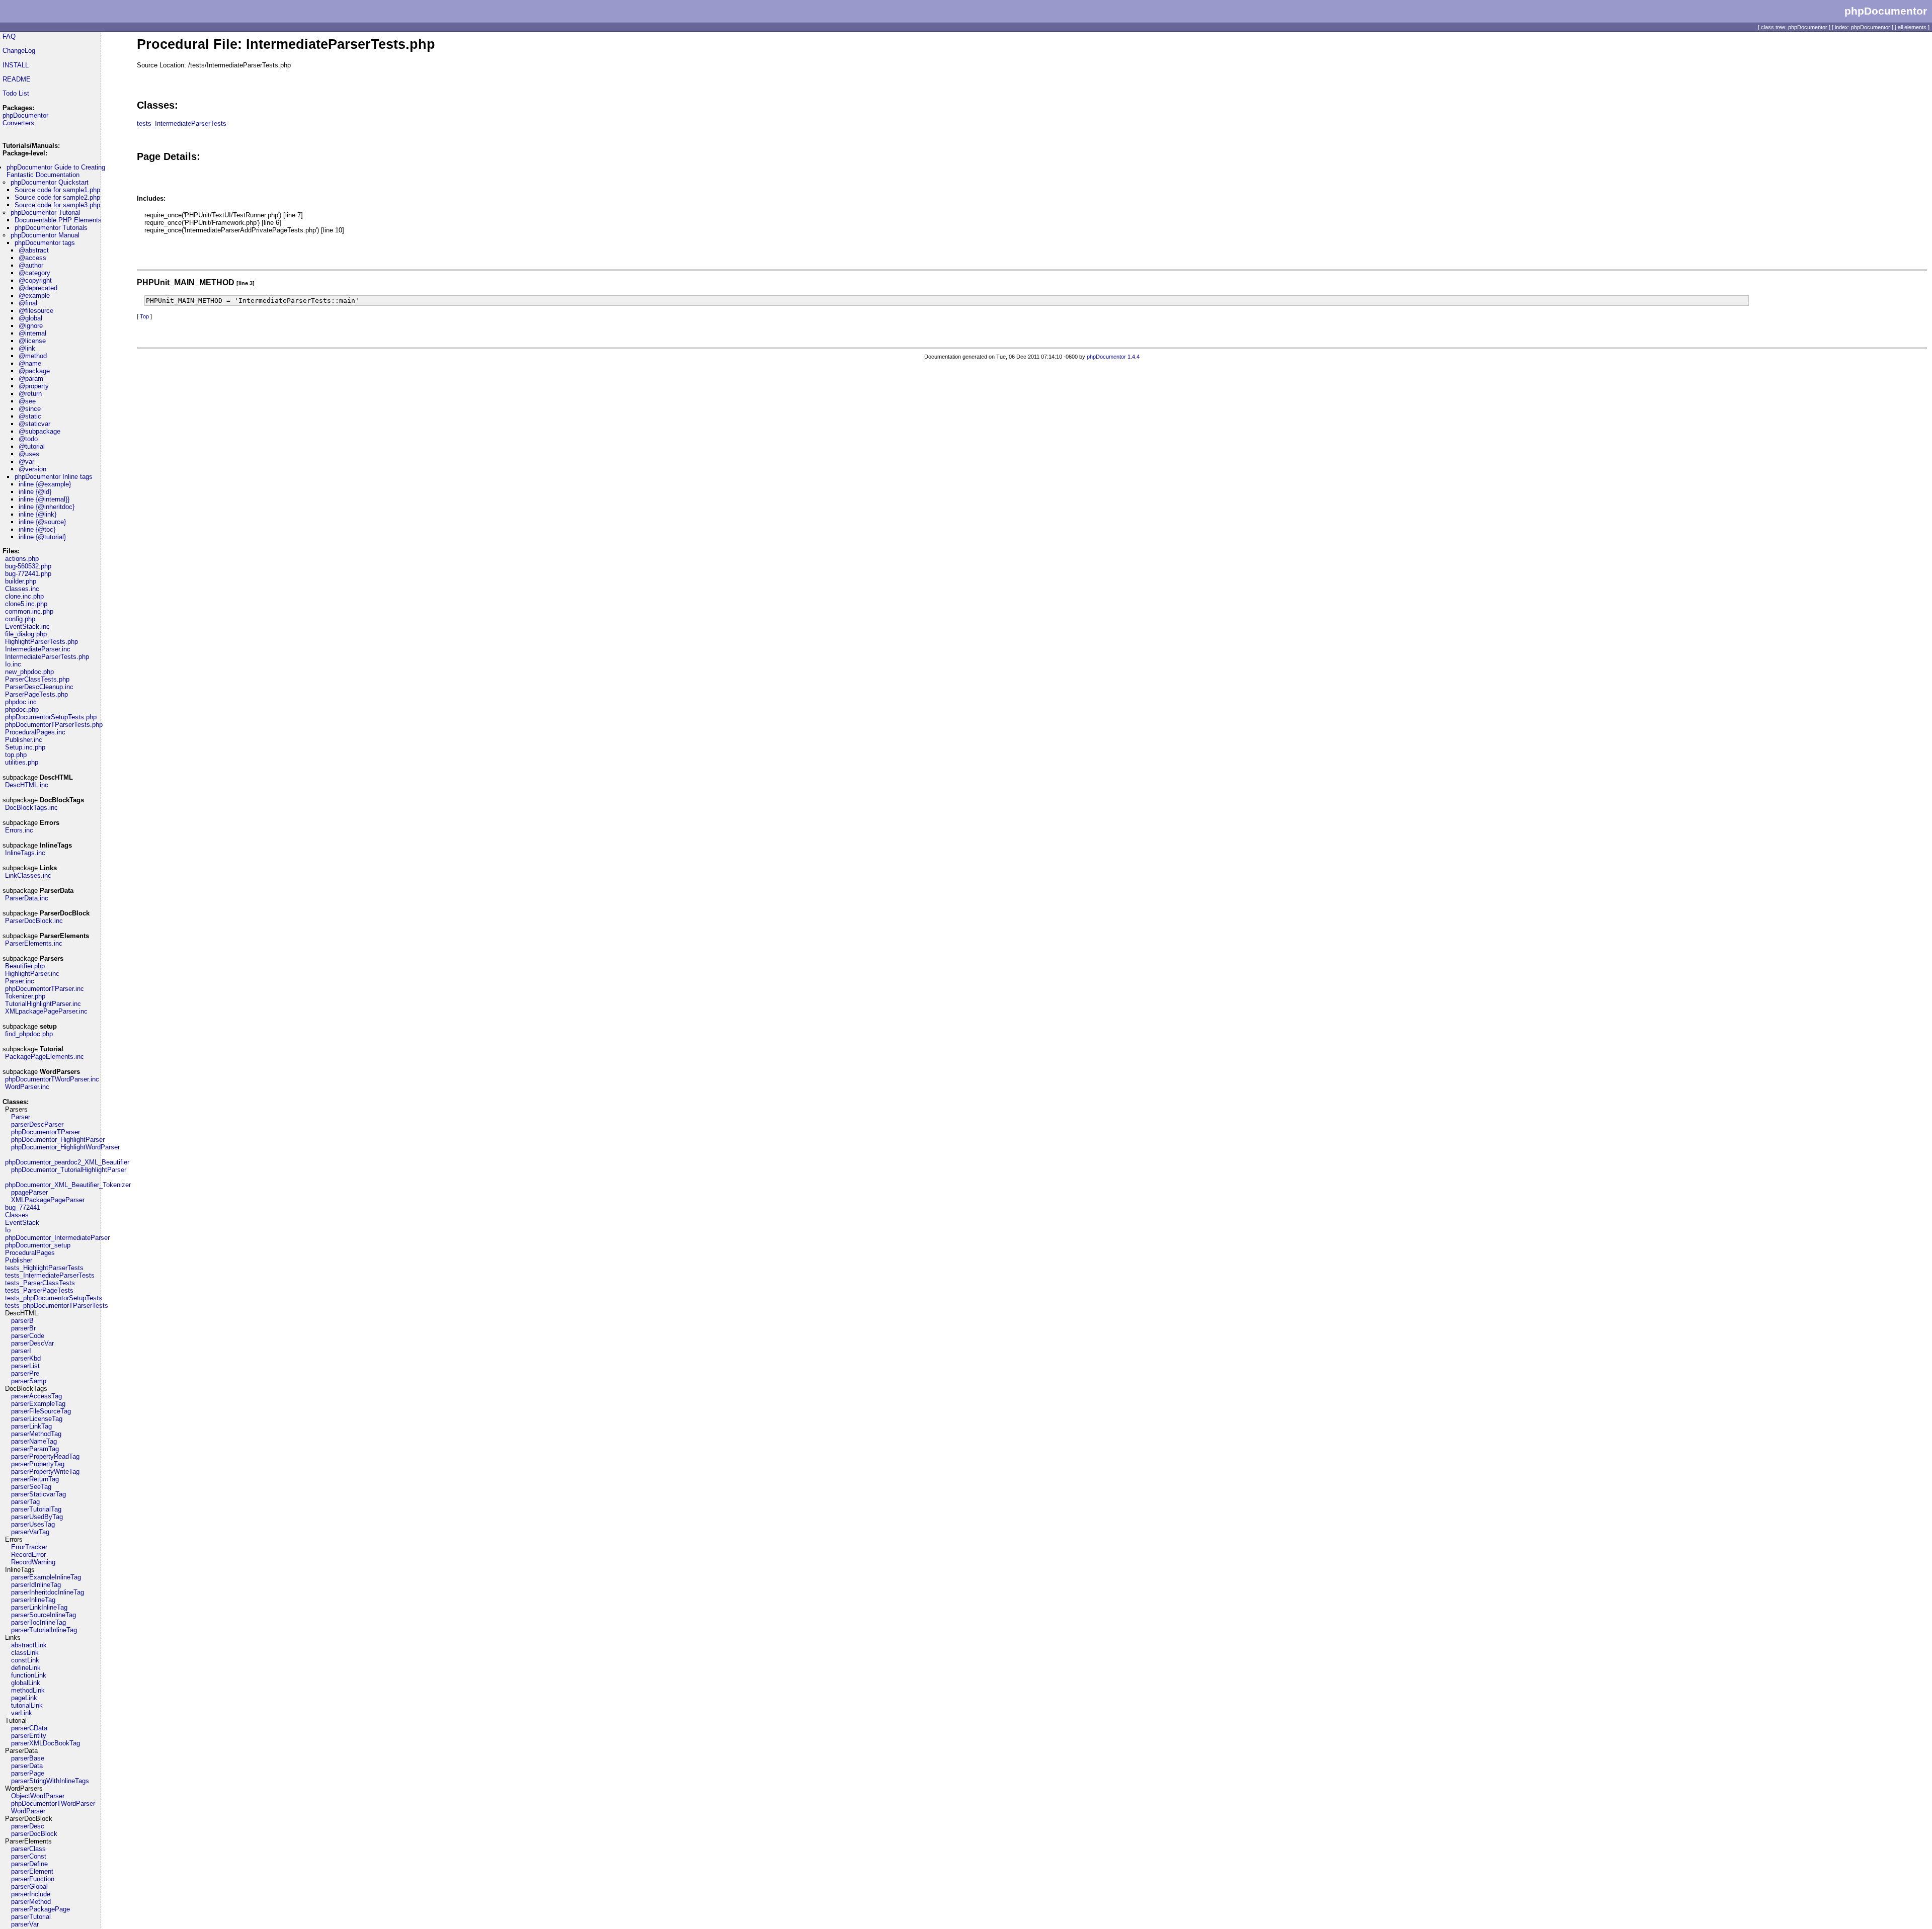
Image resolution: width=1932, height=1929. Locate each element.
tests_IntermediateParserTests (50, 1275)
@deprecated (38, 288)
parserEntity (29, 1736)
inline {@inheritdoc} (47, 507)
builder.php (21, 581)
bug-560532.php (28, 566)
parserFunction (33, 1879)
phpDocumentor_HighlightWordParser (65, 1147)
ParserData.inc (27, 898)
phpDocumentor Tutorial (45, 213)
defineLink (26, 1668)
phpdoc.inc (21, 702)
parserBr (23, 1328)
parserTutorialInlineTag (44, 1630)
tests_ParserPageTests (39, 1290)
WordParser (28, 1811)
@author (31, 265)
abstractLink (29, 1645)
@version (32, 469)
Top (144, 316)
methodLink (28, 1690)
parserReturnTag (35, 1479)
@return (30, 394)
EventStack (22, 1223)
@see (27, 401)
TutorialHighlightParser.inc (43, 1004)
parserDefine (29, 1864)
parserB (22, 1321)
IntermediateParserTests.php (47, 657)
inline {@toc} (37, 529)
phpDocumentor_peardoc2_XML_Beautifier (67, 1162)
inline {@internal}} (44, 499)
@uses (29, 454)
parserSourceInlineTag (44, 1615)
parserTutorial (31, 1917)
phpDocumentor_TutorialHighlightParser (69, 1170)
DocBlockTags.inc (31, 808)
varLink (22, 1713)
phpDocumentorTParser (46, 1132)
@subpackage (39, 431)
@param (31, 379)
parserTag (25, 1502)
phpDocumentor (25, 115)
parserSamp (29, 1381)
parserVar (25, 1924)
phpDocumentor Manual (45, 235)
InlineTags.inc (25, 853)
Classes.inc (22, 589)
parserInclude (31, 1894)
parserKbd (26, 1358)
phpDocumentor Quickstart (50, 182)
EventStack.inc (27, 626)
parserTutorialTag (36, 1509)
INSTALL (16, 65)
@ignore (31, 326)
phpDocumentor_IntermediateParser (57, 1238)
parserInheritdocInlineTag (48, 1592)
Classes (17, 1215)
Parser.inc (20, 981)
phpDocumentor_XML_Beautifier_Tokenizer (68, 1185)
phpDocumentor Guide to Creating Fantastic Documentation (56, 171)
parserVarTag (30, 1532)
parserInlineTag (33, 1600)
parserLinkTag (31, 1426)
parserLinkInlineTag (39, 1607)
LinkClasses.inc (28, 875)
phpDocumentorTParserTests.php (54, 725)
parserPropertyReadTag (45, 1456)
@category (34, 273)
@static (30, 416)
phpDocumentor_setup (38, 1245)
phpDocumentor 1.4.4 (1113, 357)
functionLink (29, 1675)
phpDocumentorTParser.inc (45, 989)
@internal (32, 333)
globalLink (26, 1683)
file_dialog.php (26, 634)
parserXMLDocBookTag (46, 1743)
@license (32, 341)
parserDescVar (32, 1343)
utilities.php (22, 762)
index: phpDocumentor (1863, 27)
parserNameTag (34, 1441)
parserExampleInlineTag (46, 1577)
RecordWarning (33, 1562)
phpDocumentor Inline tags (54, 477)
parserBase (28, 1758)
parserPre (25, 1373)
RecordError (28, 1555)
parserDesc (28, 1826)
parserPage (28, 1773)
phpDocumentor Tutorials (51, 228)
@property (34, 386)
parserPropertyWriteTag (45, 1472)
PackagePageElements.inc (45, 1057)
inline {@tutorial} (42, 537)
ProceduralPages (30, 1253)
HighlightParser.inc (32, 974)
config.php (20, 619)
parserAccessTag (36, 1396)
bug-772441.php (28, 574)
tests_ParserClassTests (40, 1283)
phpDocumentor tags (45, 243)
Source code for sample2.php (57, 197)
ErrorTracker (29, 1547)
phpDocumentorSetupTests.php (51, 717)
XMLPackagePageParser (48, 1200)
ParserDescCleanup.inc (39, 687)
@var (26, 462)
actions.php (22, 559)
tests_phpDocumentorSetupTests (54, 1298)
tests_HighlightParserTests (44, 1268)
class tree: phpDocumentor (1794, 27)
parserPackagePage (41, 1909)
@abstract (34, 250)
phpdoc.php (22, 709)
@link (27, 348)
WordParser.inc (27, 1087)
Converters (18, 123)
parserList (25, 1366)
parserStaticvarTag (38, 1494)
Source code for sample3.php (57, 205)
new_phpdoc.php (29, 672)
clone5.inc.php (26, 604)
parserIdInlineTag (36, 1585)
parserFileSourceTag (41, 1411)
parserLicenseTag (37, 1419)
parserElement (32, 1871)
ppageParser (29, 1192)
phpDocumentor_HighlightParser (58, 1140)
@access (32, 258)
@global (30, 318)
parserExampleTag (38, 1404)
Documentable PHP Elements (58, 220)
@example (34, 296)
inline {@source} (42, 522)
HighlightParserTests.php (42, 642)
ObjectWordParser (38, 1796)
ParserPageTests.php (36, 694)
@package (34, 371)
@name (30, 363)
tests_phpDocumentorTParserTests (57, 1306)
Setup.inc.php (25, 747)
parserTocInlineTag (38, 1622)
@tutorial (32, 446)
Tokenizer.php (25, 996)
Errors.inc (19, 830)
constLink (25, 1660)
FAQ (9, 36)
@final (28, 303)
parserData (27, 1766)
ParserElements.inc (34, 943)
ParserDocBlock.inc (34, 921)
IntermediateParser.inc (38, 649)
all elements (1912, 27)
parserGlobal (29, 1886)
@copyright (35, 280)
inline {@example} (45, 484)
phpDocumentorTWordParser (53, 1804)
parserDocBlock (34, 1834)
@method (33, 356)
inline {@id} (35, 492)
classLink (25, 1653)
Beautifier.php (25, 966)
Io (8, 1230)
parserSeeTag (31, 1487)
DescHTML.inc (27, 785)
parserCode (28, 1336)
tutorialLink (27, 1705)
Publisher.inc (24, 740)
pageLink (24, 1698)
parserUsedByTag (37, 1517)
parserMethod (31, 1902)
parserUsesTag (33, 1524)
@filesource (36, 311)
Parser (21, 1117)
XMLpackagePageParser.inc (46, 1011)
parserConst (29, 1856)
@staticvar (34, 424)
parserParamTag (35, 1449)
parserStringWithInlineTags (50, 1781)
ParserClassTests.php (37, 679)
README (17, 79)
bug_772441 (23, 1207)
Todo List (16, 93)
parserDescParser (37, 1124)
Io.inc (13, 664)
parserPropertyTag (38, 1464)
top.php (16, 755)
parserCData (29, 1728)
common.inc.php (29, 611)
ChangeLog (19, 51)
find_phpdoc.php (29, 1034)
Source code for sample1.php (57, 190)
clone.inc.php (24, 596)
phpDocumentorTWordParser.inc (52, 1079)
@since (30, 409)
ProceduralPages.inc (35, 732)
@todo (28, 439)
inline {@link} (37, 514)
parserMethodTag (36, 1434)
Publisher (19, 1260)
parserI (21, 1351)
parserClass (28, 1849)
